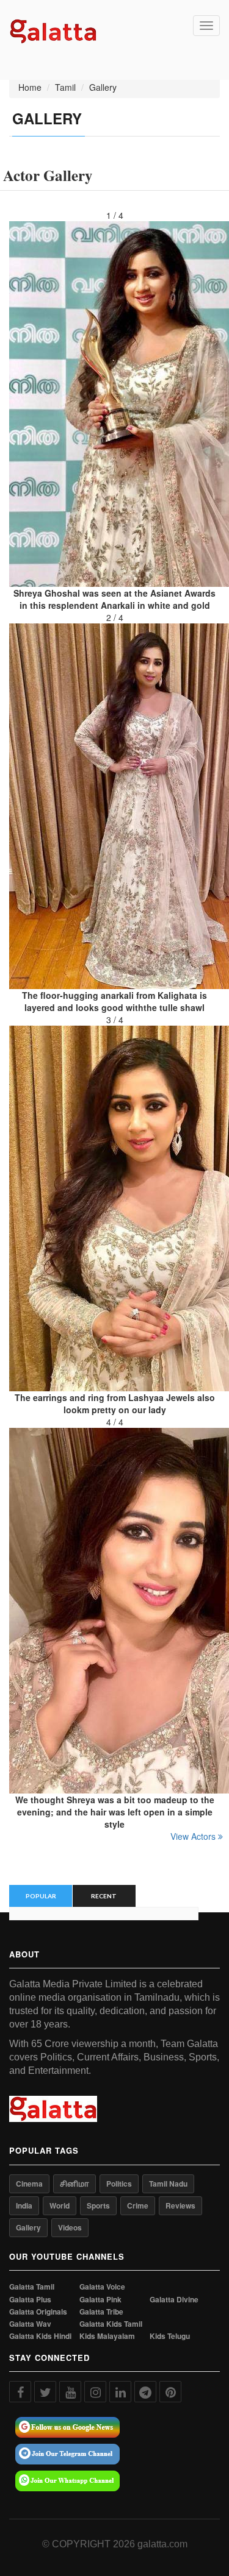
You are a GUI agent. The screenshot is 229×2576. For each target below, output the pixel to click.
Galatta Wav (30, 2324)
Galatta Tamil (32, 2287)
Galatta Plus (30, 2300)
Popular (41, 1896)
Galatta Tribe (101, 2312)
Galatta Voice (102, 2287)
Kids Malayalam (107, 2336)
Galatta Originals (38, 2312)
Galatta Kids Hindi (40, 2336)
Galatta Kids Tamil (111, 2324)
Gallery (28, 2227)
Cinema (29, 2184)
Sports (98, 2205)
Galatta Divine (174, 2300)
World (60, 2205)
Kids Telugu (170, 2336)
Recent (104, 1896)
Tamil (65, 87)
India (24, 2205)
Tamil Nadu (168, 2184)
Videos (70, 2227)
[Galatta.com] (53, 30)
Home (30, 87)
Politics (119, 2184)
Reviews (180, 2205)
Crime (138, 2205)
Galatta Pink (100, 2300)
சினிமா (75, 2184)
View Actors (194, 1836)
